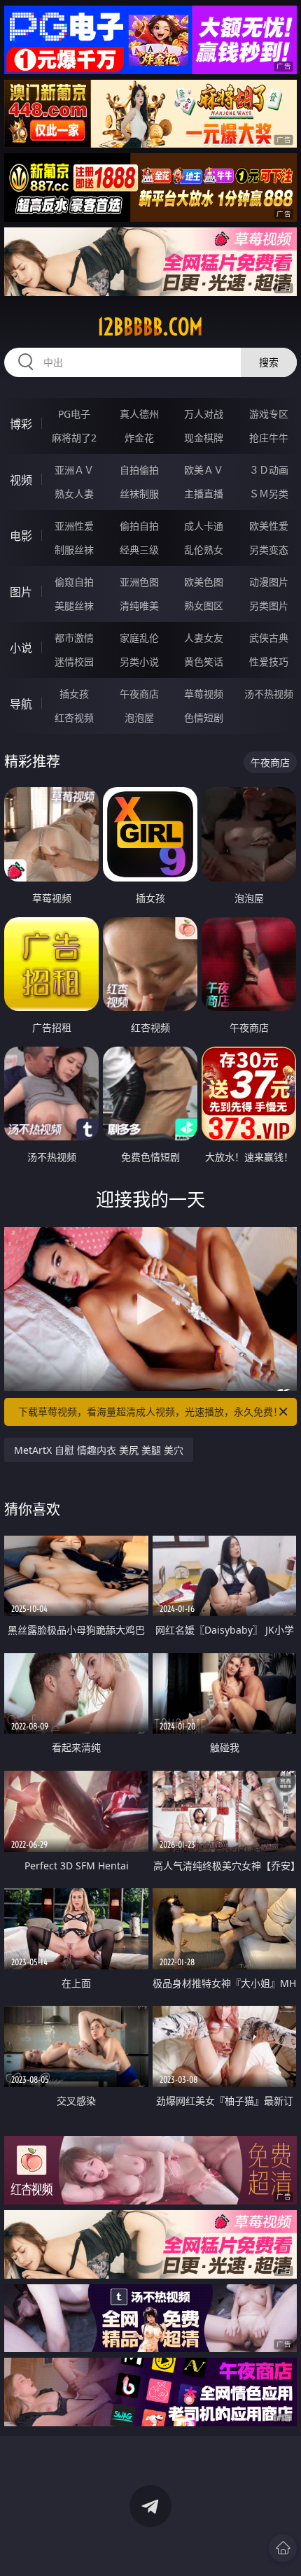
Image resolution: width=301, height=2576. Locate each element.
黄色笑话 (204, 661)
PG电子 (74, 414)
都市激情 (74, 638)
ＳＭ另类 (269, 494)
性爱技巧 (269, 661)
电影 (21, 536)
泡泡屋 (139, 717)
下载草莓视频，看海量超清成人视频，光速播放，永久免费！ (150, 1411)
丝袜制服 (139, 494)
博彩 (21, 424)
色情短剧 (204, 717)
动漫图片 (269, 582)
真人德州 (139, 414)
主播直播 (204, 494)
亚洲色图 (139, 582)
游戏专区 (269, 414)
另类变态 (269, 550)
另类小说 (139, 661)
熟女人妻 (74, 494)
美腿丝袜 (74, 606)
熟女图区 (204, 606)
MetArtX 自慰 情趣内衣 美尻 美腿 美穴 (99, 1450)
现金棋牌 (204, 438)
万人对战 (204, 414)
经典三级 (139, 550)
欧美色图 (204, 582)
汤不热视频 (269, 694)
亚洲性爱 (74, 526)
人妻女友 (204, 638)
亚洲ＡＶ (74, 470)
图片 (21, 592)
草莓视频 (204, 694)
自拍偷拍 (139, 470)
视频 (21, 480)
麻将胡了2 (74, 438)
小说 (21, 648)
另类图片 (269, 606)
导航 (21, 704)
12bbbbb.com (150, 327)
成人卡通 (204, 526)
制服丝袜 (74, 550)
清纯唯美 (139, 606)
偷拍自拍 (139, 526)
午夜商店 (139, 694)
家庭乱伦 (139, 638)
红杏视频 (74, 717)
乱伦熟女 (204, 550)
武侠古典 (269, 638)
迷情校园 (74, 661)
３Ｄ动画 (269, 470)
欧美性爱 (269, 526)
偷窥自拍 (74, 582)
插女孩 (74, 694)
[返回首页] (283, 2548)
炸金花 (139, 438)
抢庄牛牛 (269, 438)
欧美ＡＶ (204, 470)
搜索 (269, 362)
